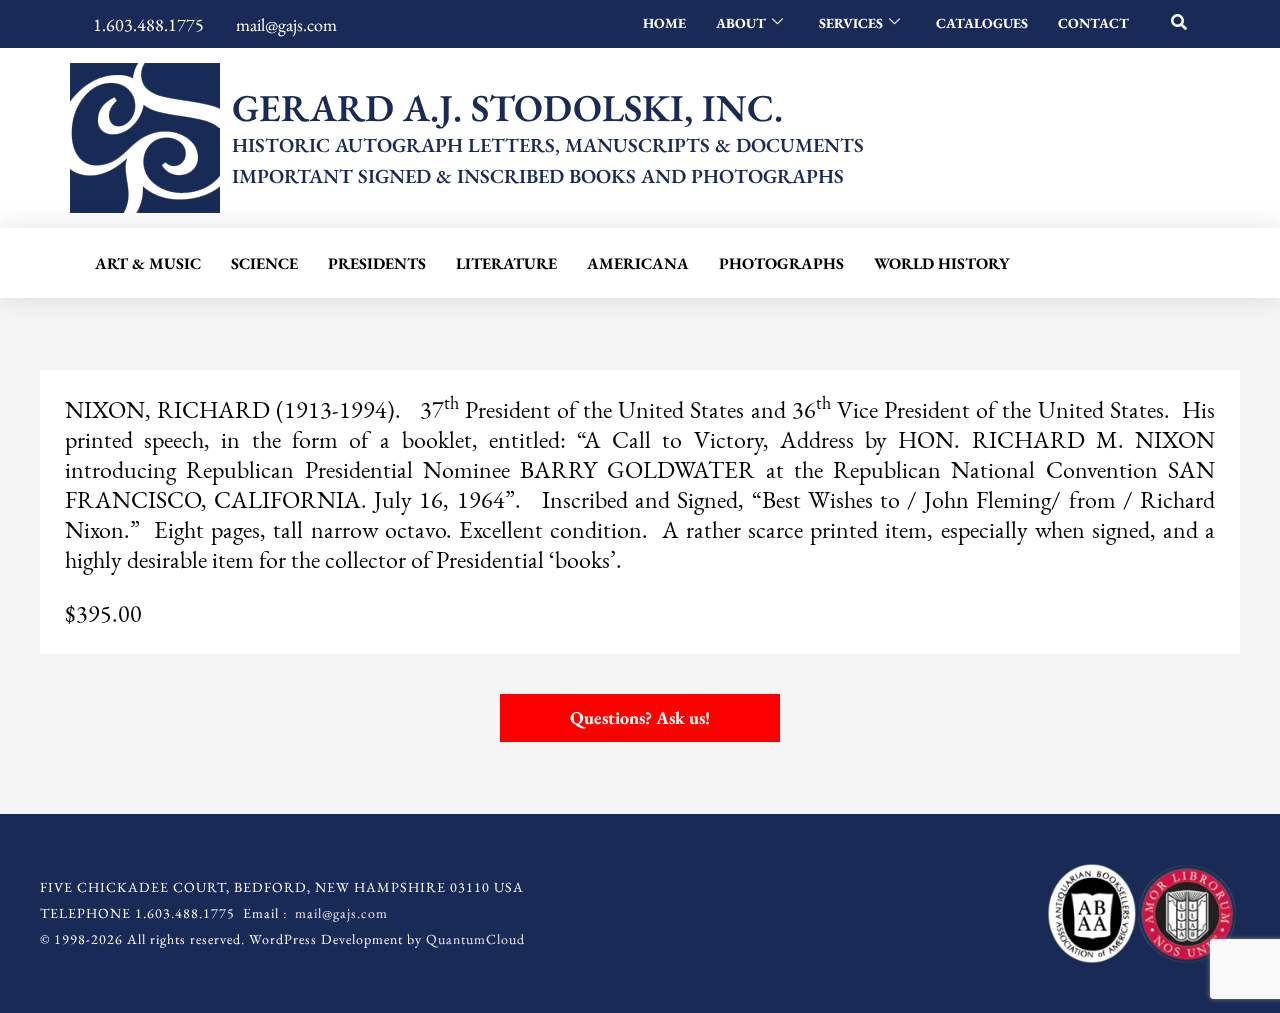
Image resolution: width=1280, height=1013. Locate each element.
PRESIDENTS (377, 263)
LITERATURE (506, 263)
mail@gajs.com (341, 913)
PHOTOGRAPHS (781, 263)
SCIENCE (264, 263)
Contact (1093, 23)
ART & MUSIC (148, 263)
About (741, 23)
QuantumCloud (475, 939)
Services (851, 23)
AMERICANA (638, 263)
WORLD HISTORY (941, 263)
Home (664, 23)
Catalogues (982, 23)
